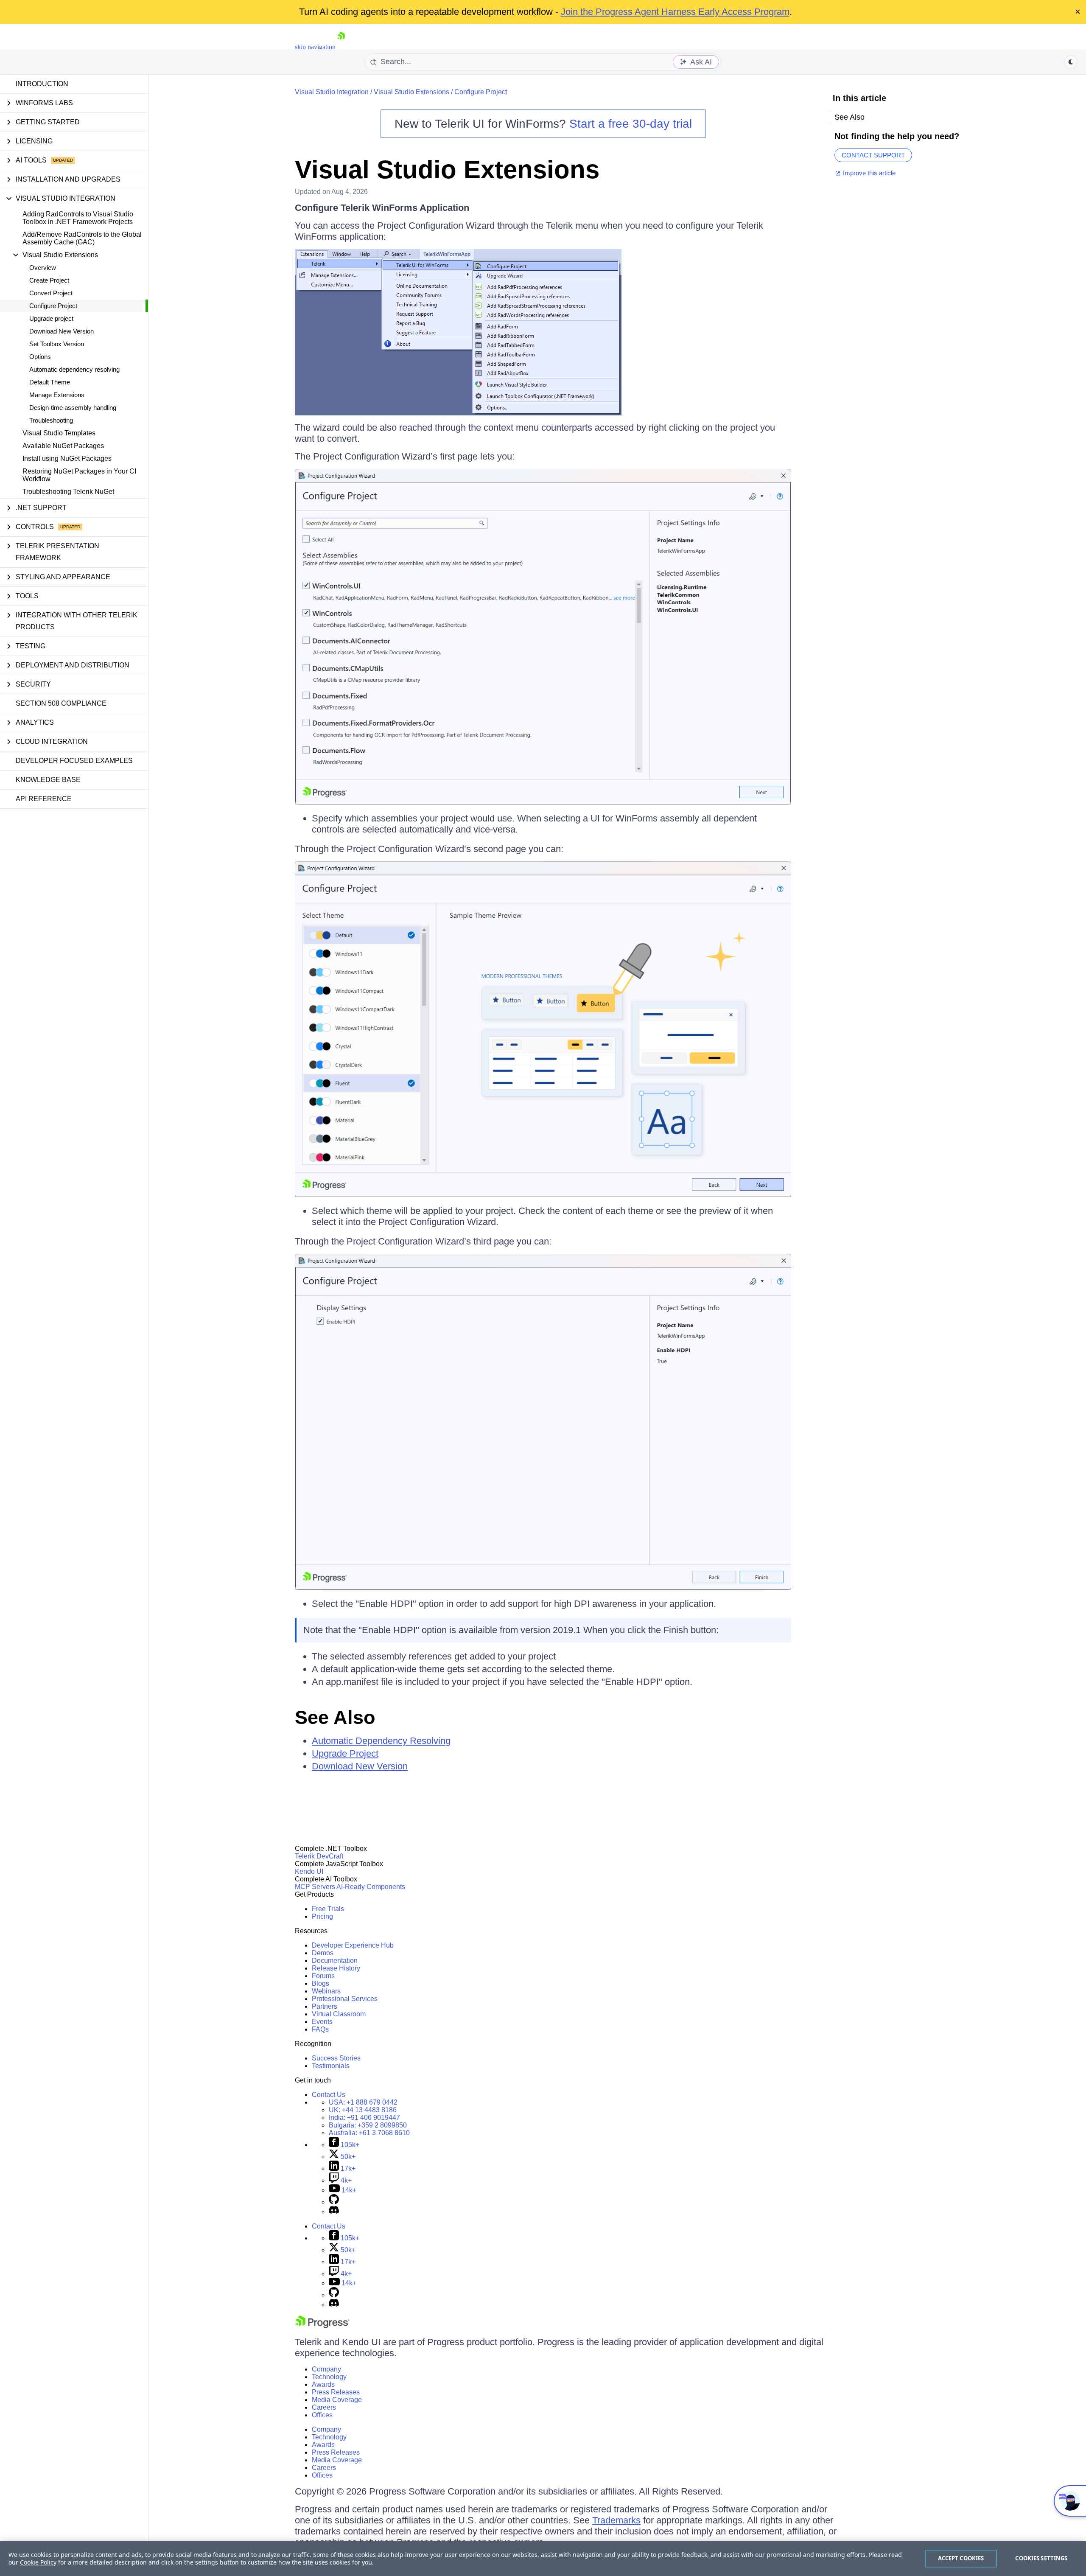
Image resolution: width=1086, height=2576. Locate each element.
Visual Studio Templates (59, 433)
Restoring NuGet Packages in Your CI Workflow (79, 475)
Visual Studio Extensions (411, 92)
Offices (322, 2415)
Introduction (42, 84)
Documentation (335, 1961)
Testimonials (331, 2066)
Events (322, 2022)
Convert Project (51, 293)
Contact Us (329, 2095)
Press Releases (336, 2392)
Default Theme (50, 382)
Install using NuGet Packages (67, 458)
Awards (323, 2384)
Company (326, 2369)
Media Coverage (337, 2400)
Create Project (49, 280)
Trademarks (616, 2520)
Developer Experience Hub (353, 1945)
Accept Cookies (961, 2558)
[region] (543, 2559)
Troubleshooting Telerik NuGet (68, 492)
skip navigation (315, 47)
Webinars (326, 1991)
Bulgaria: (368, 2125)
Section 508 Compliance (61, 703)
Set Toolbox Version (57, 344)
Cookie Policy (38, 2562)
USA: (363, 2102)
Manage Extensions (57, 395)
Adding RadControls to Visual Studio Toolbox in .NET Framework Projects (78, 218)
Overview (43, 268)
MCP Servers (315, 1887)
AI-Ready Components (371, 1887)
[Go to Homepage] (341, 47)
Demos (323, 1953)
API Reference (44, 799)
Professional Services (345, 1999)
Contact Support (873, 155)
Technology (329, 2377)
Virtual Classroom (339, 2014)
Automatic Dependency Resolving (381, 1741)
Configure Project (53, 306)
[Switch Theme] (1071, 62)
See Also (335, 1717)
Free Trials (328, 1909)
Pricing (322, 1916)
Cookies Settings (1041, 2558)
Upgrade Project (345, 1753)
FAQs (320, 2029)
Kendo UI (309, 1871)
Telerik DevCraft (319, 1856)
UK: (363, 2110)
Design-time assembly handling (73, 408)
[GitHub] (334, 2202)
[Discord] (334, 2212)
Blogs (320, 1983)
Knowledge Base (48, 780)
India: (364, 2118)
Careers (324, 2407)
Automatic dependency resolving (74, 369)
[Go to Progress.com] (322, 2326)
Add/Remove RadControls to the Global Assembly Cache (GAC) (82, 238)
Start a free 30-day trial (631, 124)
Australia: (369, 2133)
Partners (325, 2006)
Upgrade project (51, 318)
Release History (336, 1968)
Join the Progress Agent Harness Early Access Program (675, 12)
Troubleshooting (51, 420)
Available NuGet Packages (63, 446)
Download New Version (62, 331)
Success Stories (336, 2058)
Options (40, 357)
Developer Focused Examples (74, 761)
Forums (323, 1976)
